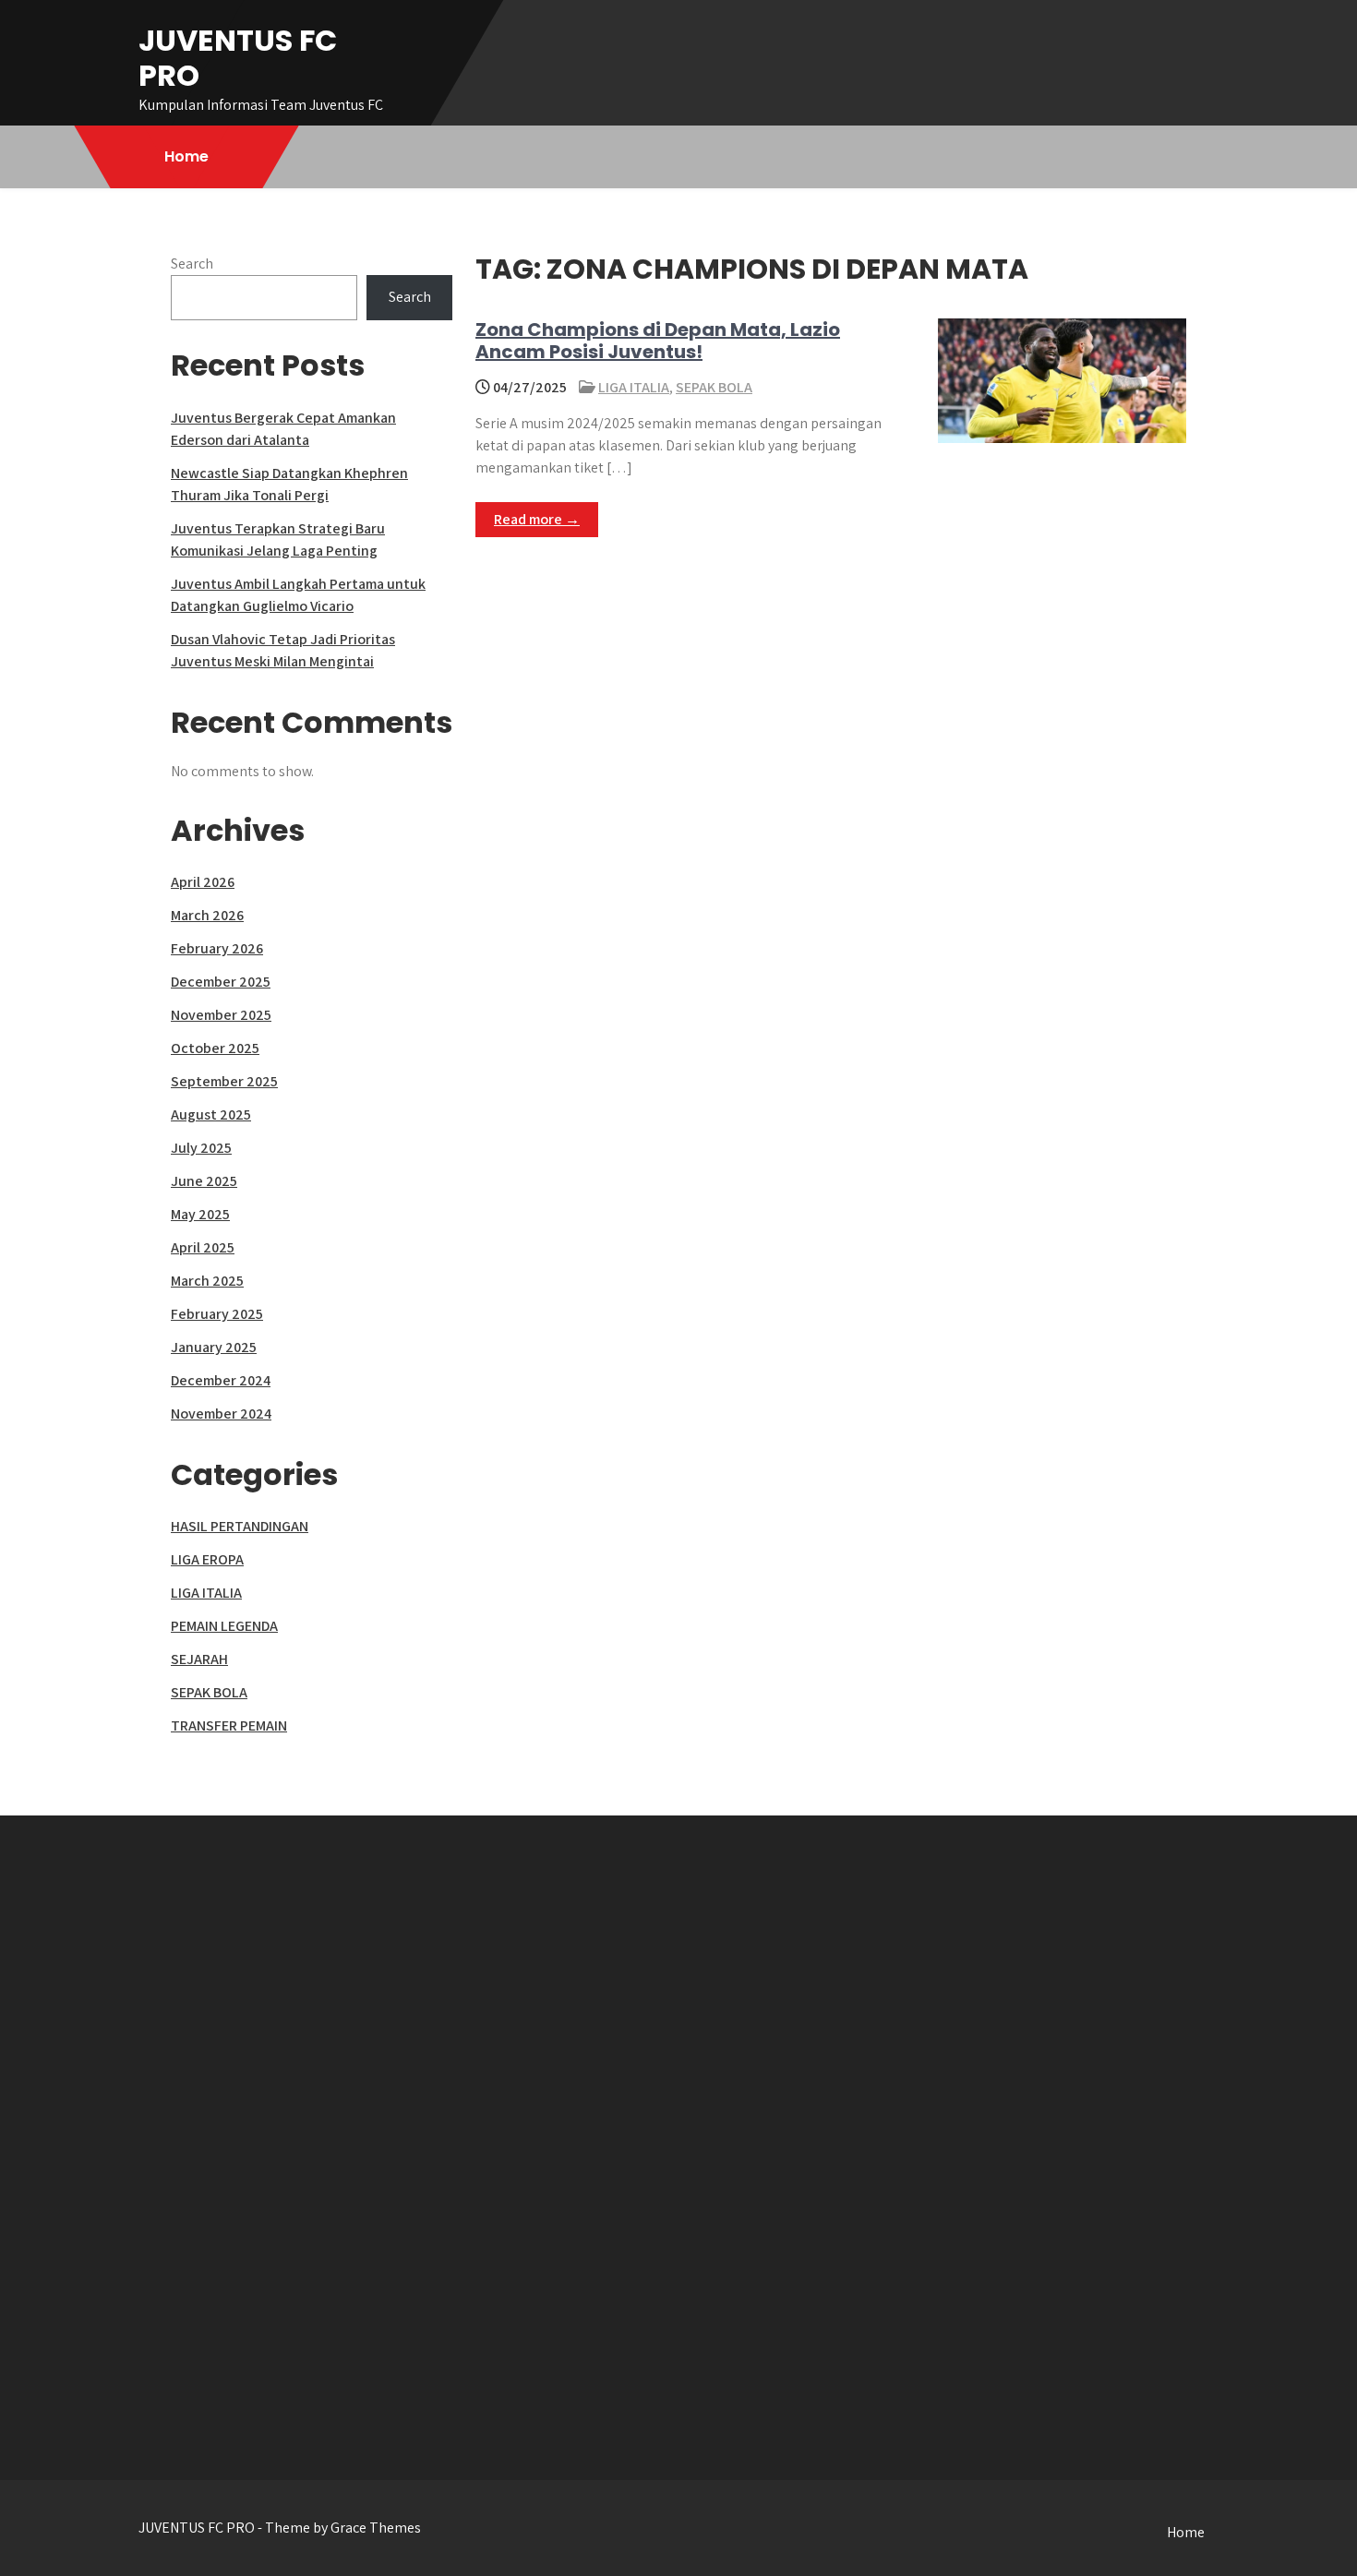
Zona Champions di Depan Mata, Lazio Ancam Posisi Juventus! (658, 341)
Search (192, 264)
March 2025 (207, 1281)
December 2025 (221, 982)
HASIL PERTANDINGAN (240, 1526)
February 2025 (217, 1314)
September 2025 (224, 1081)
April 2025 (203, 1247)
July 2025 (201, 1148)
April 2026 (203, 882)
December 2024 (221, 1380)
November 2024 (221, 1414)
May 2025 (200, 1214)
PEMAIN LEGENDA (224, 1626)
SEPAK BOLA (714, 387)
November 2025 (221, 1015)
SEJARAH (199, 1659)
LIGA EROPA (207, 1559)
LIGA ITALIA (634, 387)
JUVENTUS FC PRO (238, 58)
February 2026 (217, 948)
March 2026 (207, 915)
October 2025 (215, 1048)
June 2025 (204, 1181)
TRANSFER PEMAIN (229, 1725)
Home (186, 156)
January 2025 (214, 1347)
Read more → (537, 519)
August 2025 (211, 1114)
